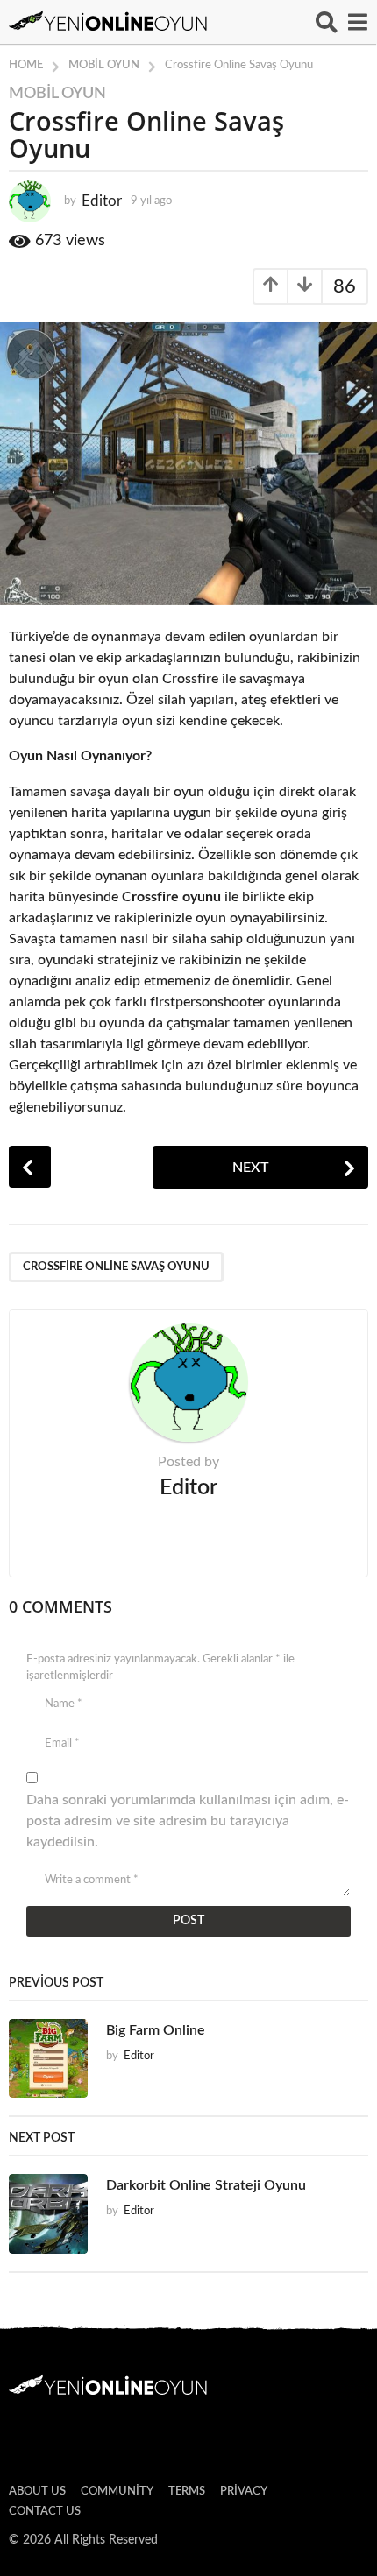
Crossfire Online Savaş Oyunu (116, 1267)
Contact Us (45, 2512)
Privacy (244, 2491)
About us (37, 2491)
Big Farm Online (156, 2030)
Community (117, 2491)
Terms (187, 2491)
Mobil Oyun (57, 94)
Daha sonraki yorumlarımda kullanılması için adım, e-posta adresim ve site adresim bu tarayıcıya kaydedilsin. (188, 1821)
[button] (327, 22)
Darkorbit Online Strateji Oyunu (206, 2185)
